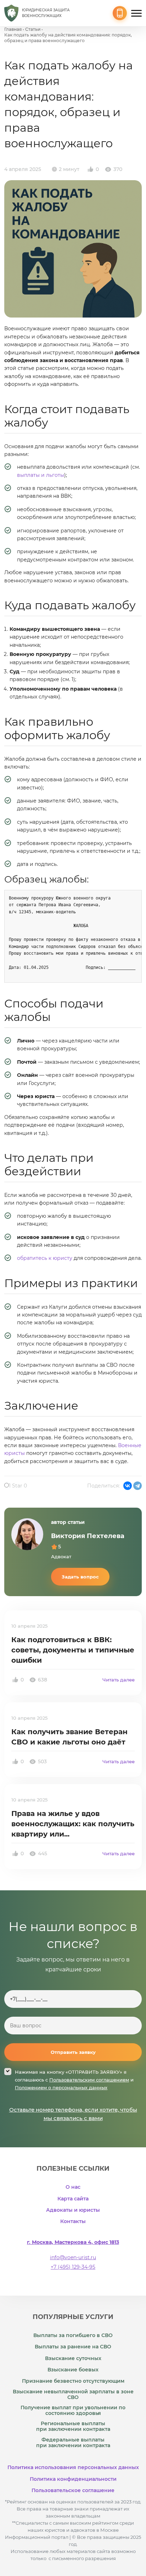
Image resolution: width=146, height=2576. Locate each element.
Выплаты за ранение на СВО (73, 2347)
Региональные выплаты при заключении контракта (73, 2426)
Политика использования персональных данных (73, 2467)
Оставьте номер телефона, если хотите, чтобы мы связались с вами (73, 2114)
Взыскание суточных (73, 2358)
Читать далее (119, 1680)
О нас (73, 2187)
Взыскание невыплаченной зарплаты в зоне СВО (73, 2394)
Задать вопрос (80, 1577)
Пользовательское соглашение (73, 2490)
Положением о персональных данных (61, 2087)
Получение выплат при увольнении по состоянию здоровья (73, 2410)
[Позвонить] (120, 13)
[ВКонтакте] (128, 1486)
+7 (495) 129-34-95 (73, 2267)
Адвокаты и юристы (73, 2210)
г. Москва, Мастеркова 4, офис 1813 (73, 2242)
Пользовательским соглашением (89, 2080)
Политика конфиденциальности (73, 2479)
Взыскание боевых (73, 2370)
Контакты (73, 2221)
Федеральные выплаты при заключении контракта (73, 2443)
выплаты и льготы (41, 475)
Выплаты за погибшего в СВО (73, 2335)
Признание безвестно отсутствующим (73, 2381)
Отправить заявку (73, 2052)
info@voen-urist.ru (73, 2257)
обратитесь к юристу (45, 1258)
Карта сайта (73, 2199)
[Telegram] (137, 1486)
